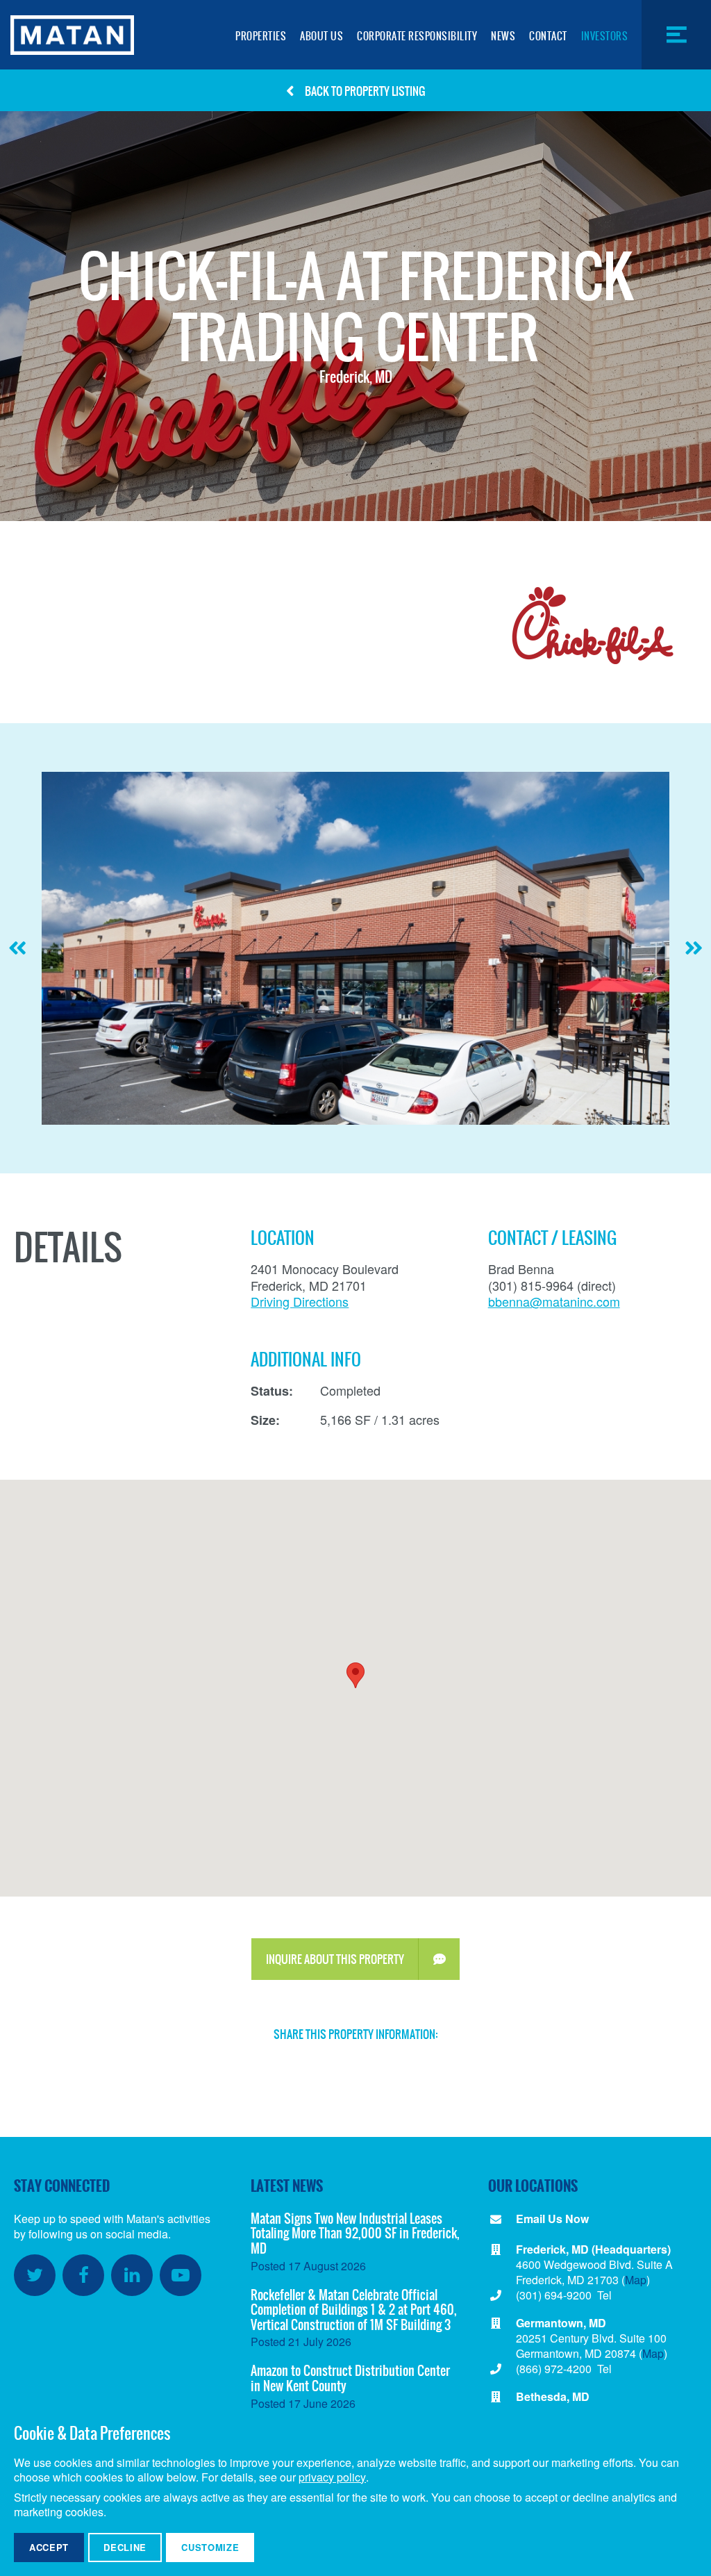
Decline (125, 2547)
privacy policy (332, 2478)
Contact (548, 36)
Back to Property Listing (365, 91)
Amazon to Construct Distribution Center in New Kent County (350, 2378)
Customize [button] (210, 2547)
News (503, 36)
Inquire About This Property (335, 1959)
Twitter (35, 2275)
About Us (321, 36)
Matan (72, 35)
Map (636, 2280)
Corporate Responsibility (417, 36)
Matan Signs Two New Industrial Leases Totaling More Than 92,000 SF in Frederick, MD (355, 2234)
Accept (49, 2547)
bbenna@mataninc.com (554, 1301)
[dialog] (355, 2492)
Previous (17, 956)
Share (475, 2064)
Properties (261, 36)
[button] (355, 1675)
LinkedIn (132, 2275)
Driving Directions (300, 1301)
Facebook (83, 2275)
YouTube (181, 2275)
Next (694, 956)
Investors (605, 36)
